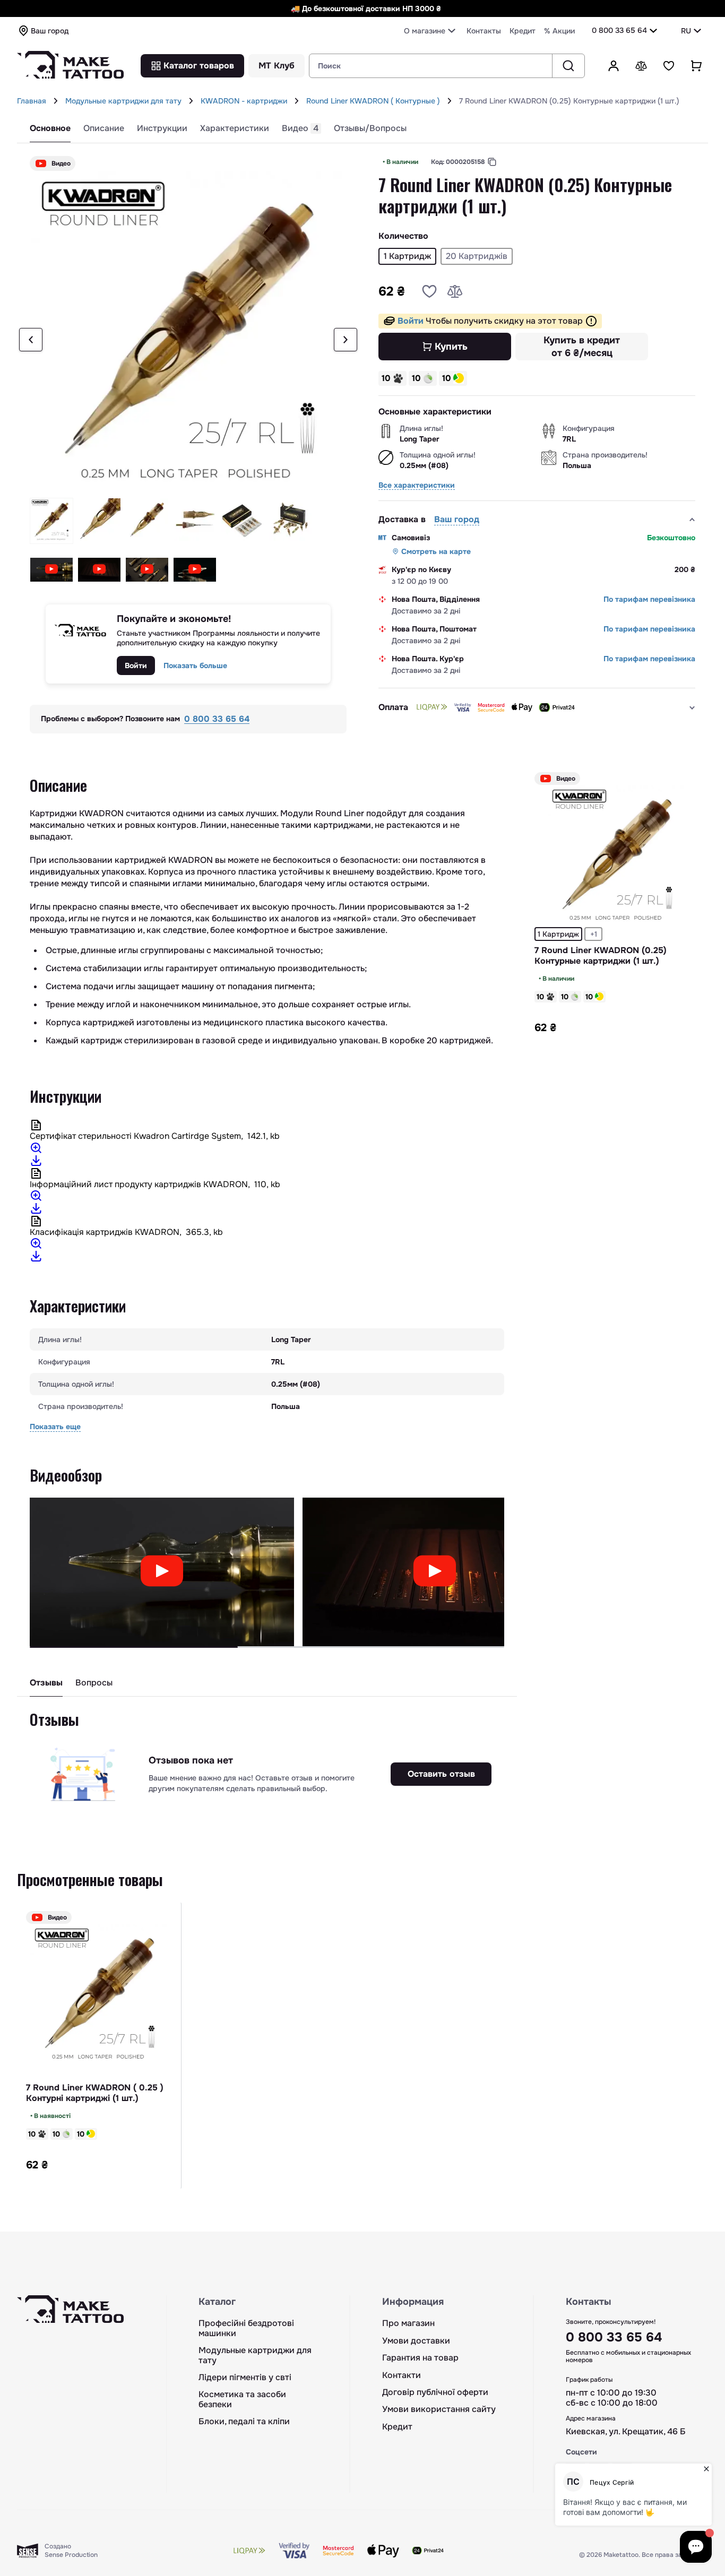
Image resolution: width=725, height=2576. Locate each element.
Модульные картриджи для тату (123, 101)
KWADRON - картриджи (244, 101)
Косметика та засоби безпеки (242, 2400)
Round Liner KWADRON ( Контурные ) (373, 101)
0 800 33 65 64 (619, 30)
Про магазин (408, 2323)
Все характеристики (417, 485)
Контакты (484, 31)
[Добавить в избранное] (429, 291)
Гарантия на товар (420, 2358)
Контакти (402, 2375)
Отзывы (46, 1683)
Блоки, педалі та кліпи (244, 2422)
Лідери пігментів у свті (245, 2378)
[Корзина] (696, 66)
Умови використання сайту (439, 2409)
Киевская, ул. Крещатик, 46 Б (626, 2432)
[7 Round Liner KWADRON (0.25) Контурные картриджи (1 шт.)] (617, 856)
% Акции (559, 31)
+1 (594, 934)
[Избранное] (669, 66)
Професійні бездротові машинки (246, 2328)
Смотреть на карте (436, 551)
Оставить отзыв (441, 1774)
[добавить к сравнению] (455, 291)
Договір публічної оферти (435, 2392)
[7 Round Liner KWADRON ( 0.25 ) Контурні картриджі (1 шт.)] (99, 1995)
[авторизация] (614, 66)
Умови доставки (416, 2341)
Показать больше (195, 665)
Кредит (523, 31)
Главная (32, 101)
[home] (56, 101)
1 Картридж (558, 934)
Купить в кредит (582, 347)
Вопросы (94, 1683)
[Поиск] (568, 66)
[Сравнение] (641, 66)
